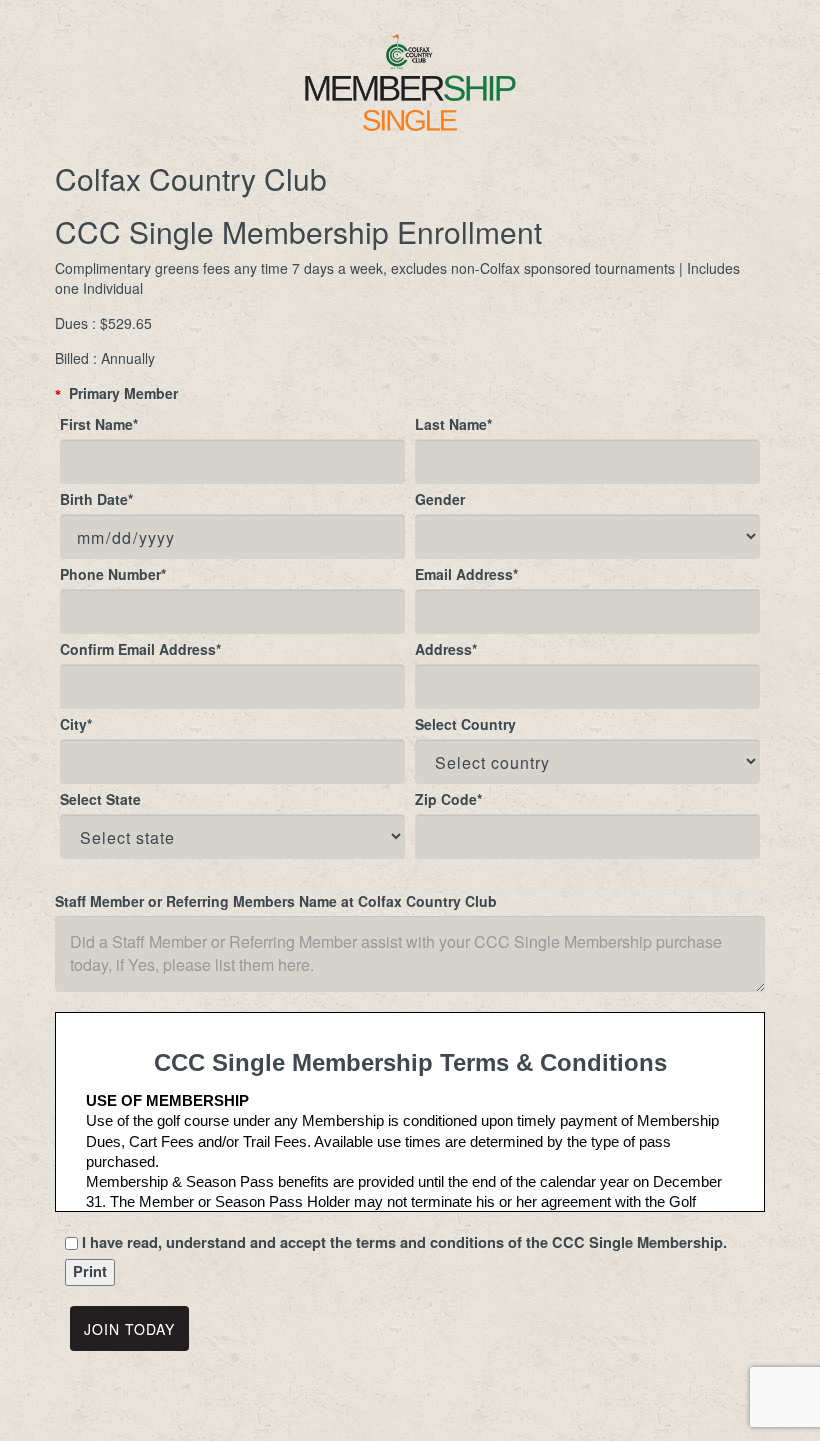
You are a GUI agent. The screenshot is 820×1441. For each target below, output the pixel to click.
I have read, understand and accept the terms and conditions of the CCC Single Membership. (404, 1243)
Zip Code (448, 799)
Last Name (453, 424)
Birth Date (96, 499)
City (76, 724)
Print (90, 1271)
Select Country (465, 724)
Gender (440, 499)
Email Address (466, 574)
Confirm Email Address (140, 649)
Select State (100, 799)
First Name (99, 424)
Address (446, 649)
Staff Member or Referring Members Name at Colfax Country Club (276, 901)
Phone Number (113, 574)
